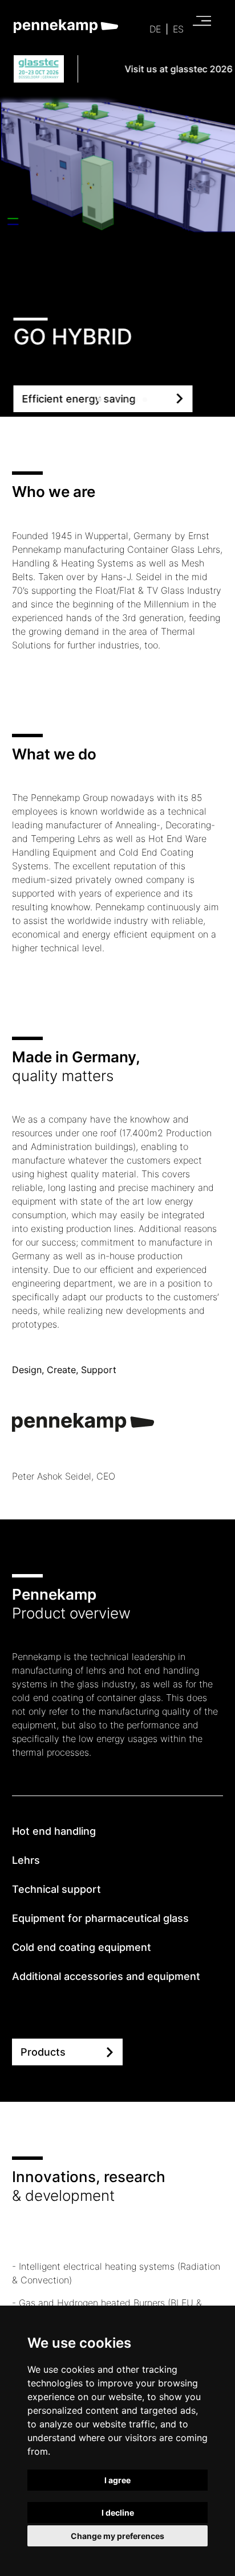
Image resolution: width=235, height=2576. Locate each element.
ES (178, 29)
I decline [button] (118, 2513)
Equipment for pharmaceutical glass (100, 1918)
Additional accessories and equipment (106, 1976)
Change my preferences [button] (117, 2536)
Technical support (56, 1889)
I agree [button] (117, 2480)
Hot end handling (54, 1831)
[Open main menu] (198, 24)
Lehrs (26, 1860)
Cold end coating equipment (82, 1947)
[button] (90, 400)
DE (155, 29)
